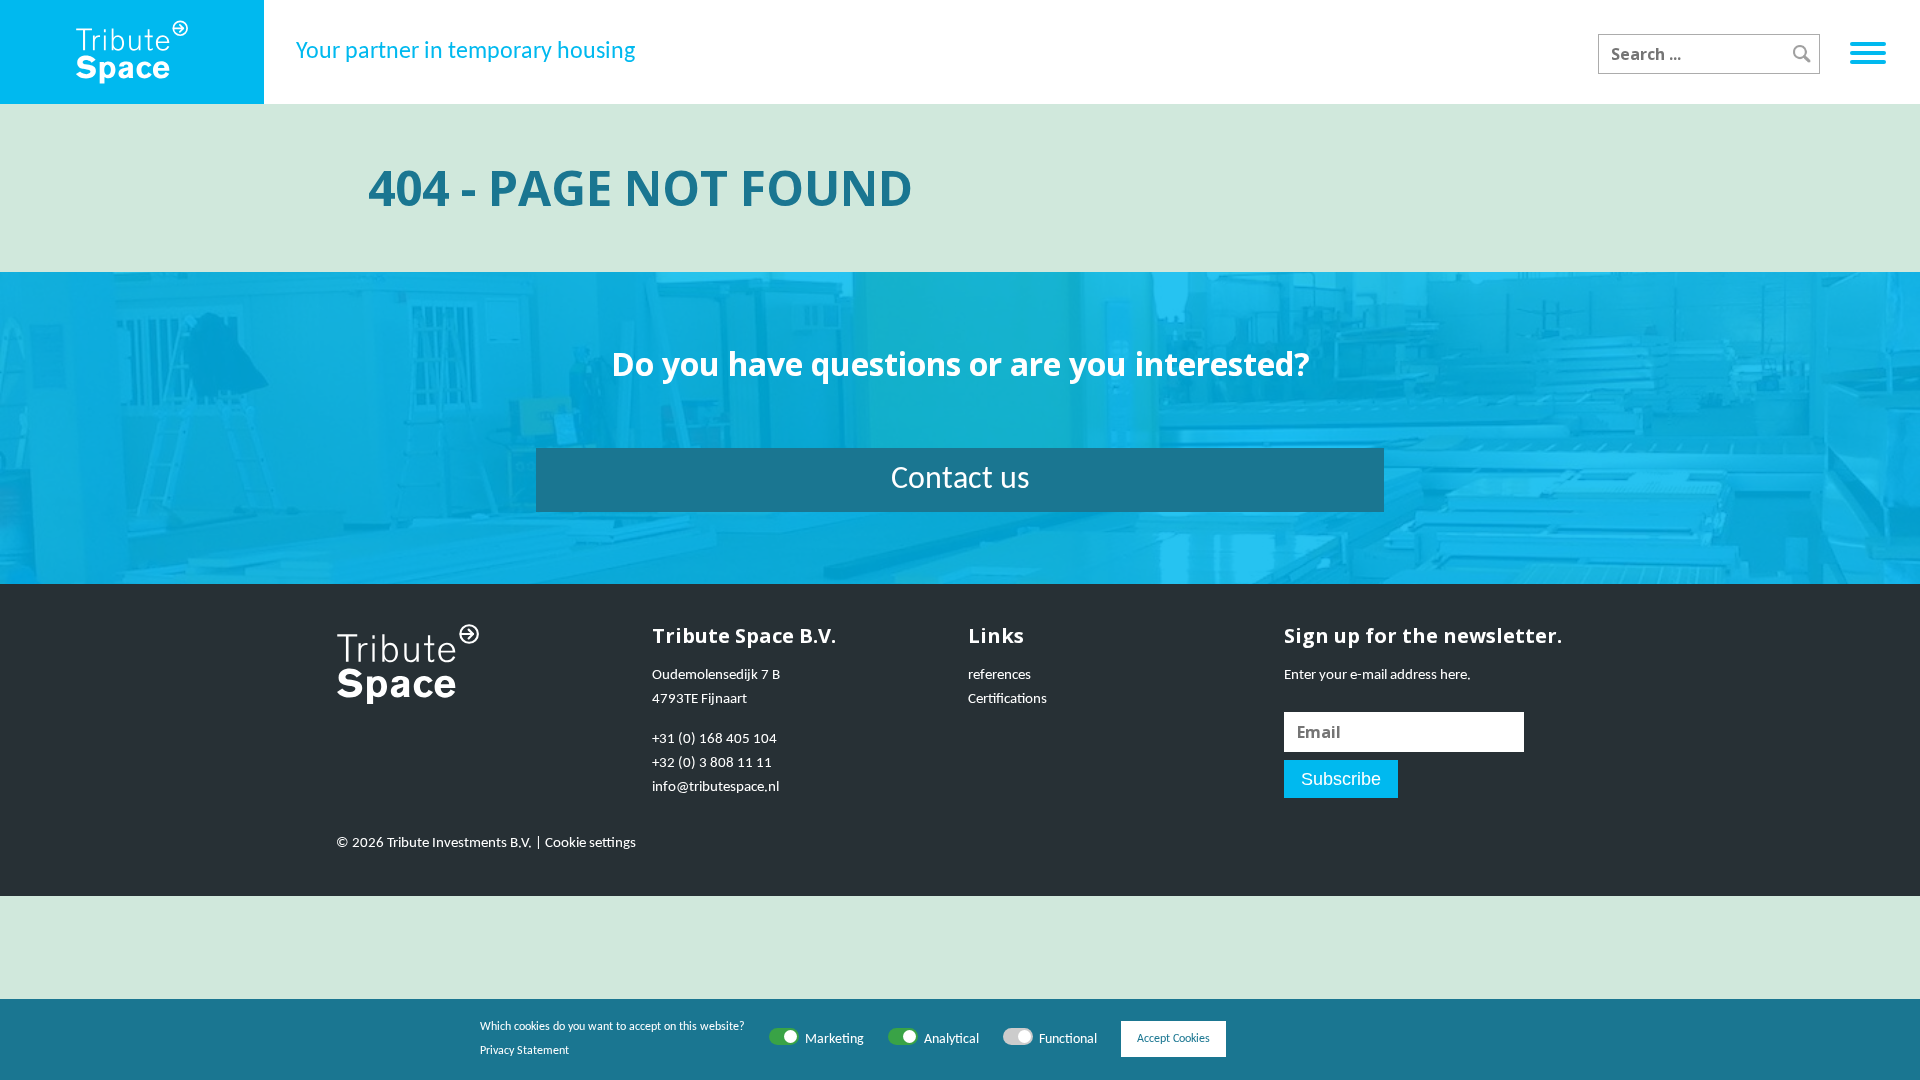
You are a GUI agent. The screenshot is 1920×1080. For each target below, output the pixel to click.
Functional (1068, 1039)
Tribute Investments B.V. (459, 843)
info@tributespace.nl (715, 787)
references (999, 675)
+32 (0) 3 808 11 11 (712, 763)
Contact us (960, 480)
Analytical (951, 1039)
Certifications (1007, 699)
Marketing (834, 1039)
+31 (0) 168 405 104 (714, 739)
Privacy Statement (524, 1051)
